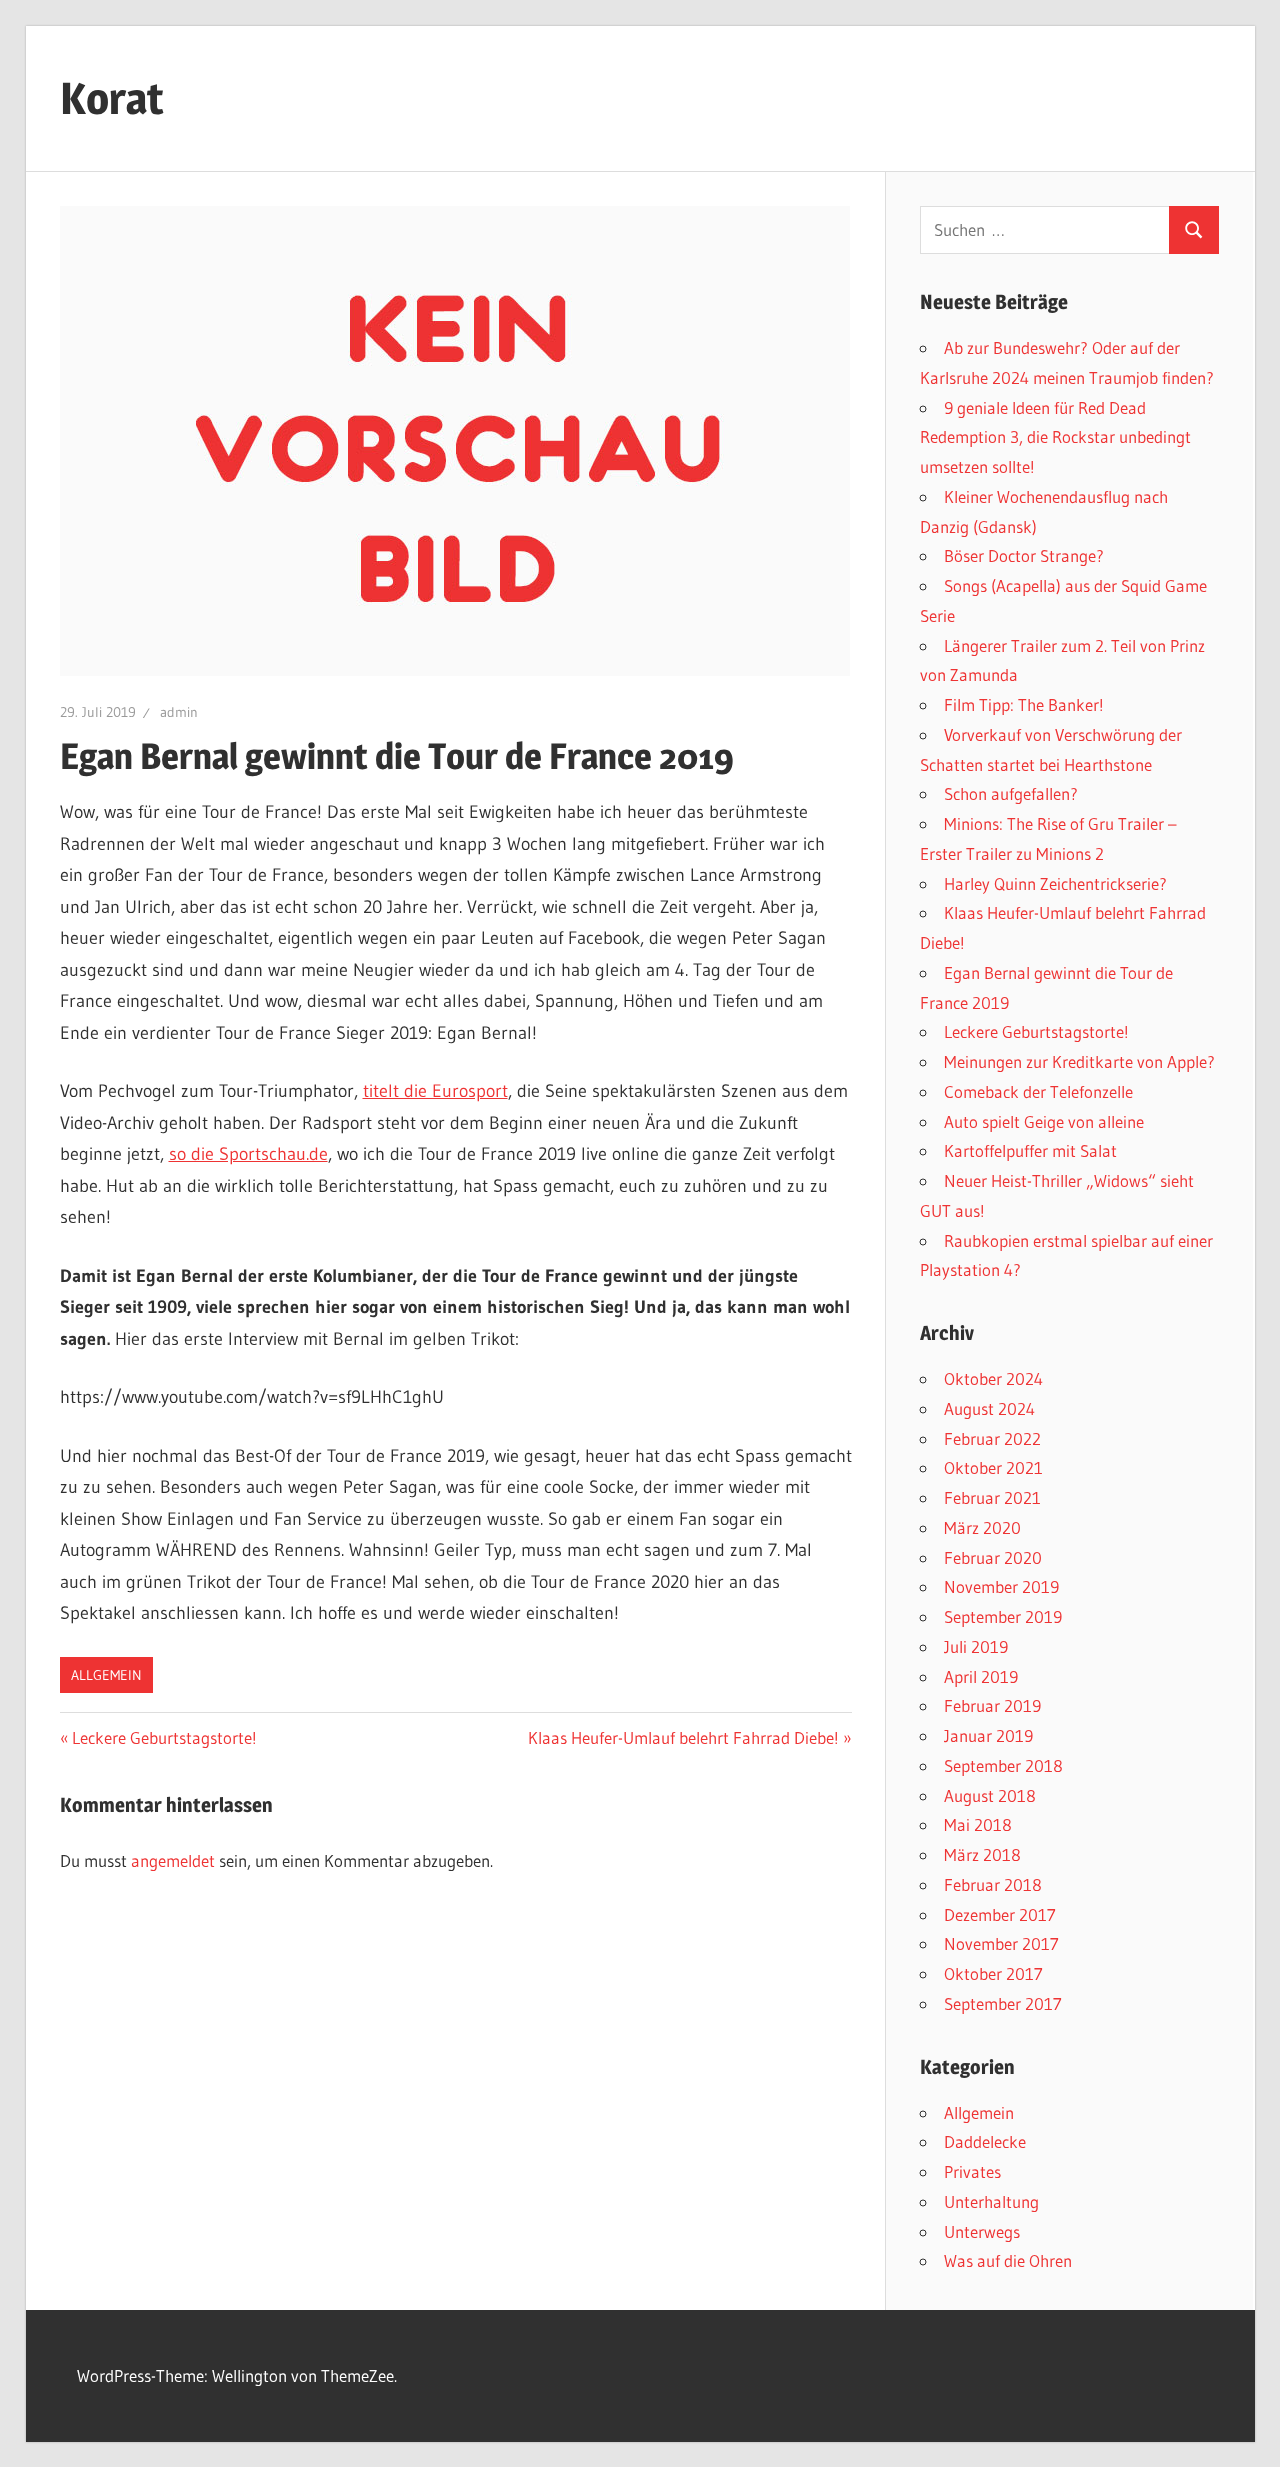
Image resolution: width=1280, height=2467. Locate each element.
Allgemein (106, 1675)
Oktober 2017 (993, 1973)
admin (179, 712)
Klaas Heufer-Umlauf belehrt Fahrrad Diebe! (683, 1737)
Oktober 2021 (993, 1467)
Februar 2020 (993, 1557)
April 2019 (981, 1676)
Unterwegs (982, 2231)
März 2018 (982, 1854)
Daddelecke (985, 2141)
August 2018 (990, 1795)
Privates (972, 2171)
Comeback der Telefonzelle (1038, 1091)
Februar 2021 (992, 1497)
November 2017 (1001, 1943)
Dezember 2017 (1000, 1914)
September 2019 (1003, 1616)
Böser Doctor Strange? (1024, 555)
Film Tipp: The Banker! (1024, 704)
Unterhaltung (991, 2201)
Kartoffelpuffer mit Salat (1030, 1150)
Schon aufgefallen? (1011, 793)
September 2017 (1003, 2003)
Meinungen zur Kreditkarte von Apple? (1079, 1061)
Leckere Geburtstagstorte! (164, 1737)
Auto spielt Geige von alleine (1044, 1121)
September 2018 (1003, 1765)
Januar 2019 (988, 1735)
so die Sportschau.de (248, 1154)
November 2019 (1001, 1586)
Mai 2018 (978, 1824)
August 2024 (989, 1408)
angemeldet (173, 1860)
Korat (112, 98)
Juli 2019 (976, 1646)
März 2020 (982, 1527)
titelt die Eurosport (435, 1091)
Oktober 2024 (993, 1378)
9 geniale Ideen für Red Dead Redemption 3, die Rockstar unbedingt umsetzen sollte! (1055, 437)
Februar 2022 (992, 1438)
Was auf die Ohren (1008, 2260)
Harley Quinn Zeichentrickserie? (1055, 883)
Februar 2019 (992, 1705)
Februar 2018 (993, 1884)
